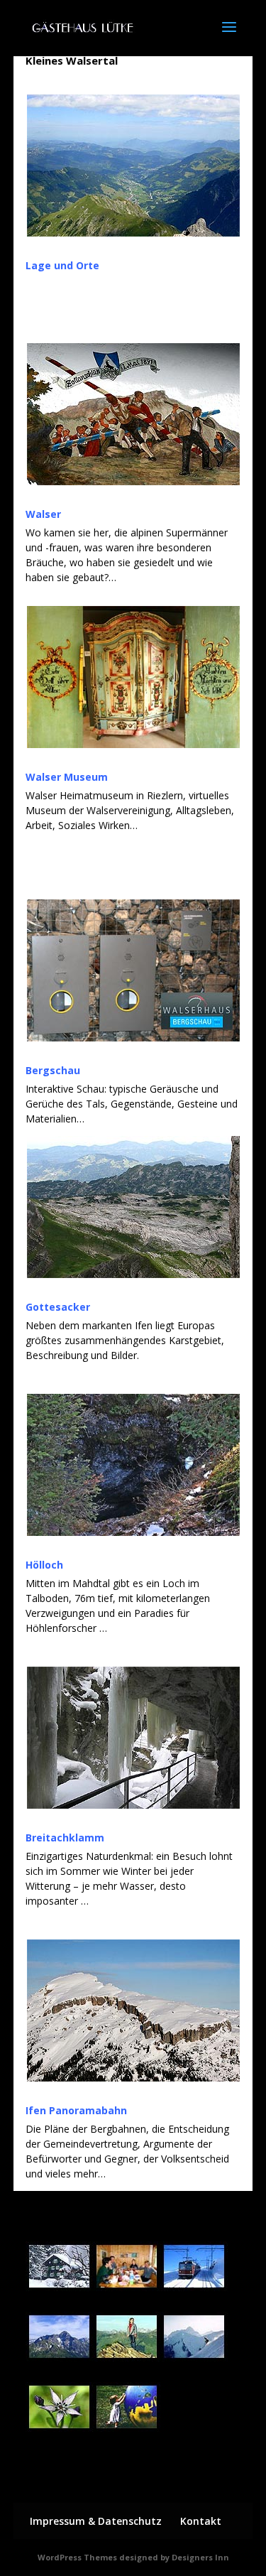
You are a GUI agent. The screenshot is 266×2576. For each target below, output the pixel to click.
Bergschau (53, 1070)
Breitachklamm (65, 1838)
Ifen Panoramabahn (76, 2110)
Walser (43, 514)
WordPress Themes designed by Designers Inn (133, 2557)
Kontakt (201, 2521)
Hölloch (44, 1565)
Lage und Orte (62, 265)
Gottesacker (58, 1307)
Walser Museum (67, 777)
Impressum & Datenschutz (96, 2521)
